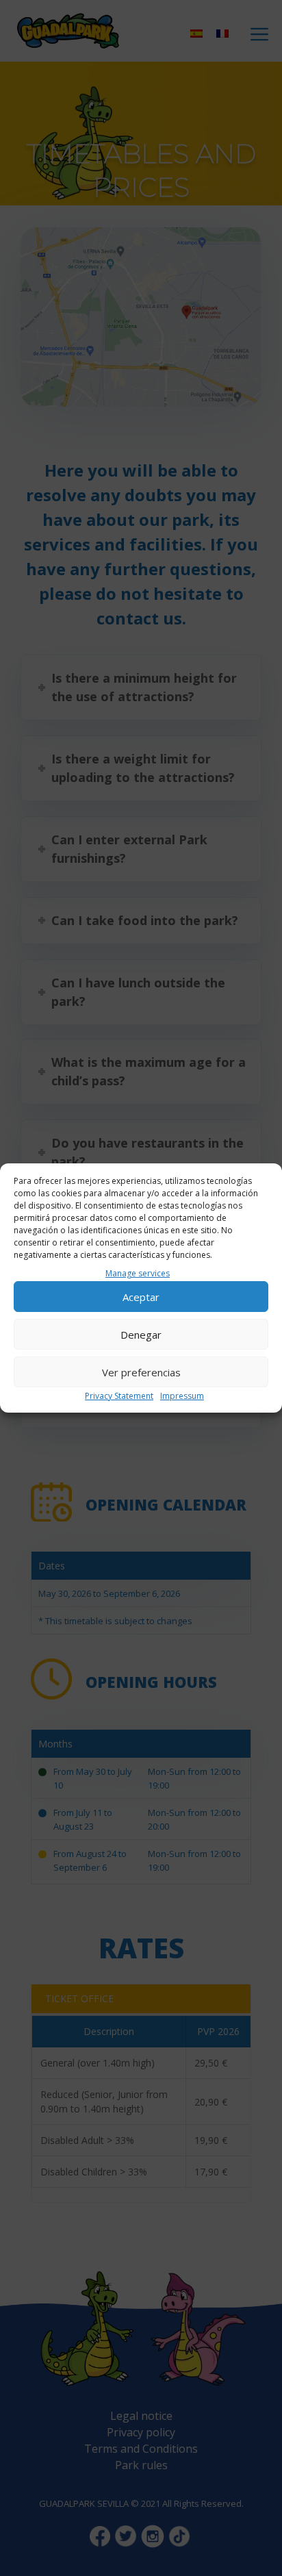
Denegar (141, 1335)
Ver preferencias (141, 1372)
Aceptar (141, 1297)
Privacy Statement (119, 1396)
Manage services (138, 1273)
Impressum (182, 1396)
